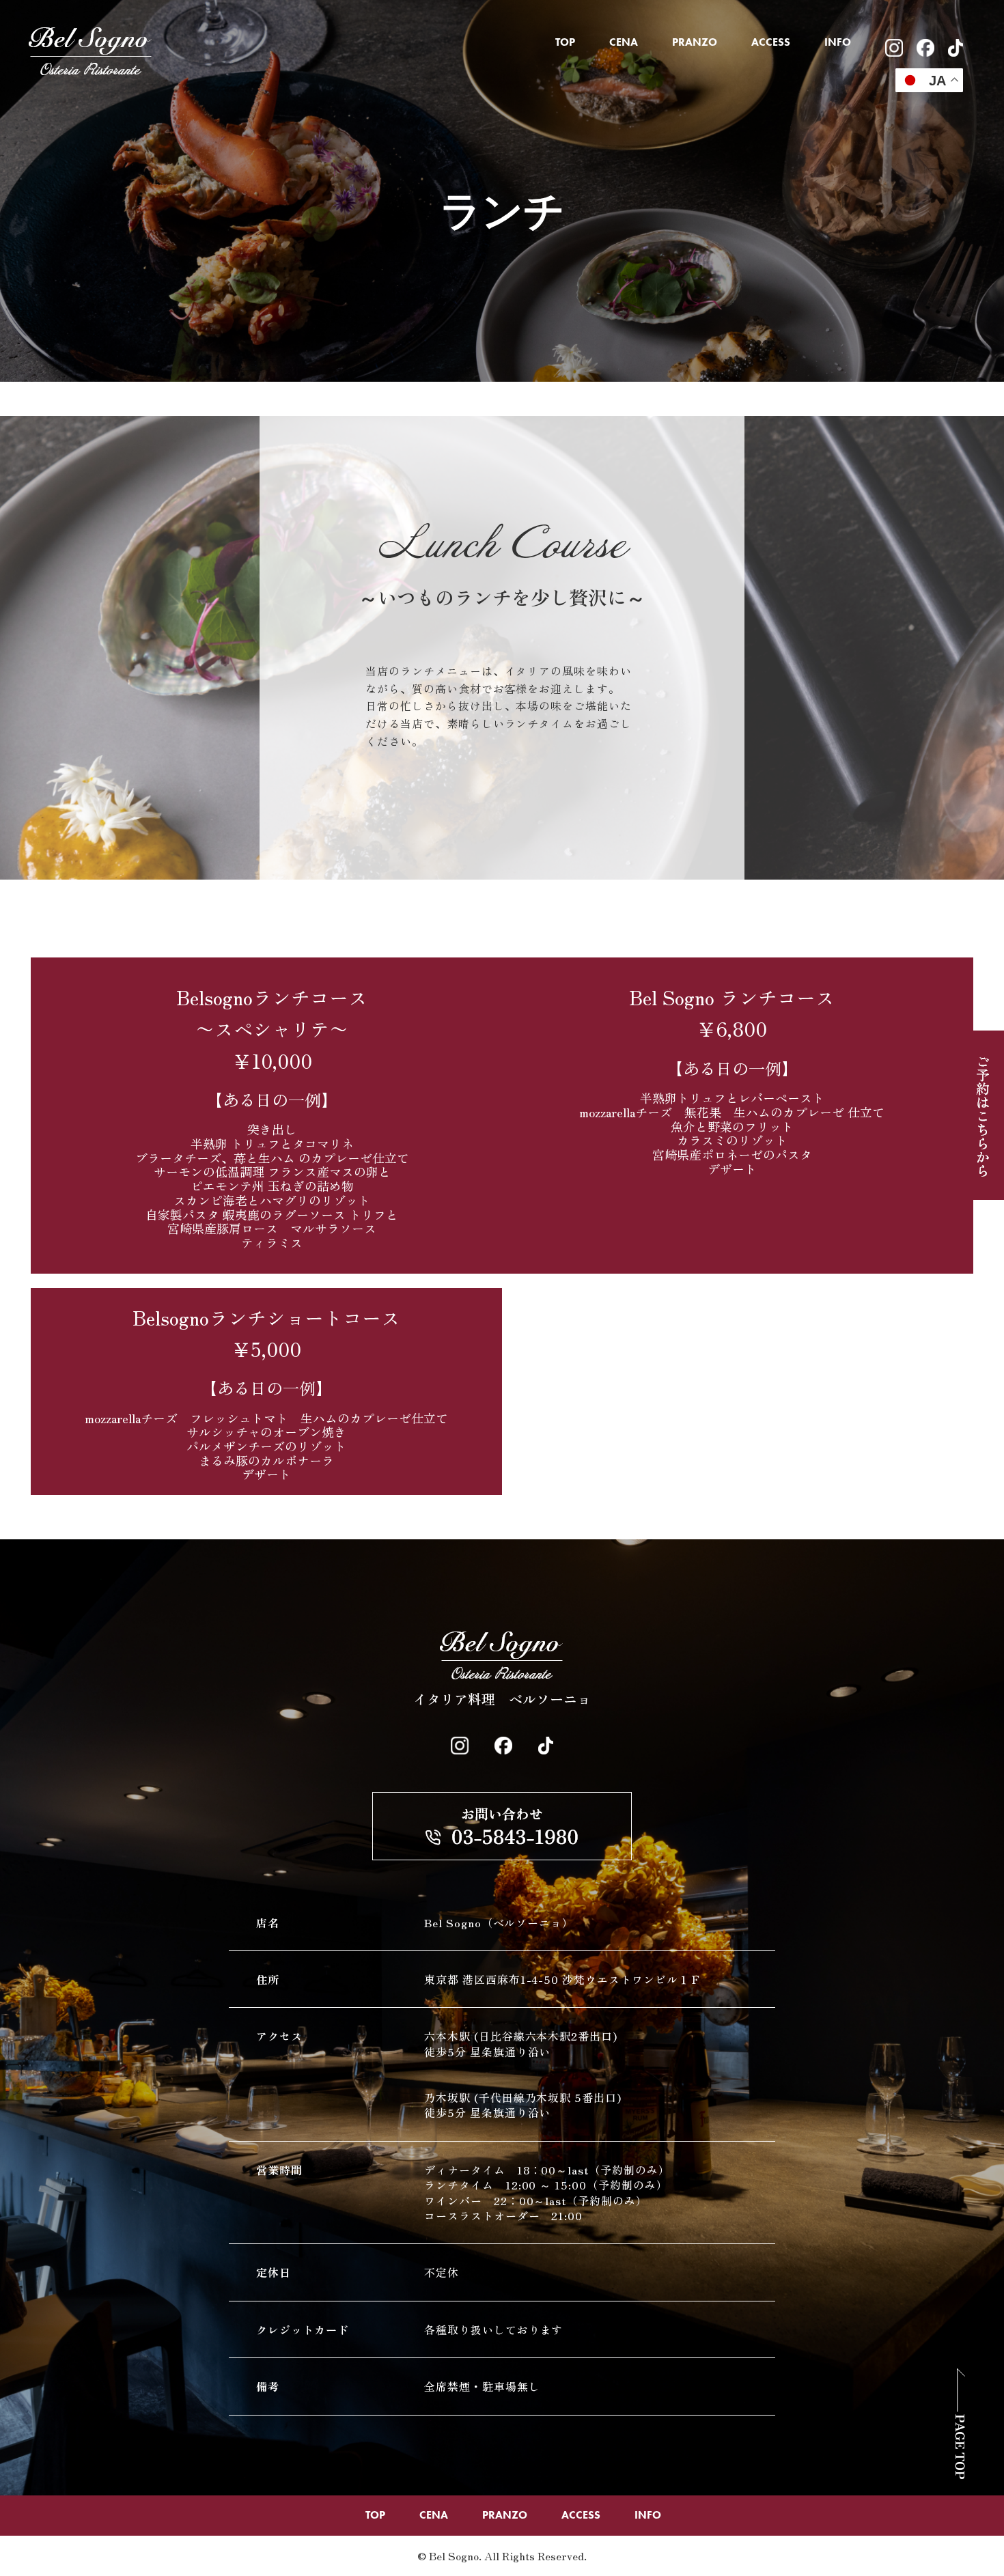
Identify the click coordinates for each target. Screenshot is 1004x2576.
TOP (565, 42)
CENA (624, 42)
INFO (838, 42)
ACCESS (771, 42)
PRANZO (695, 42)
